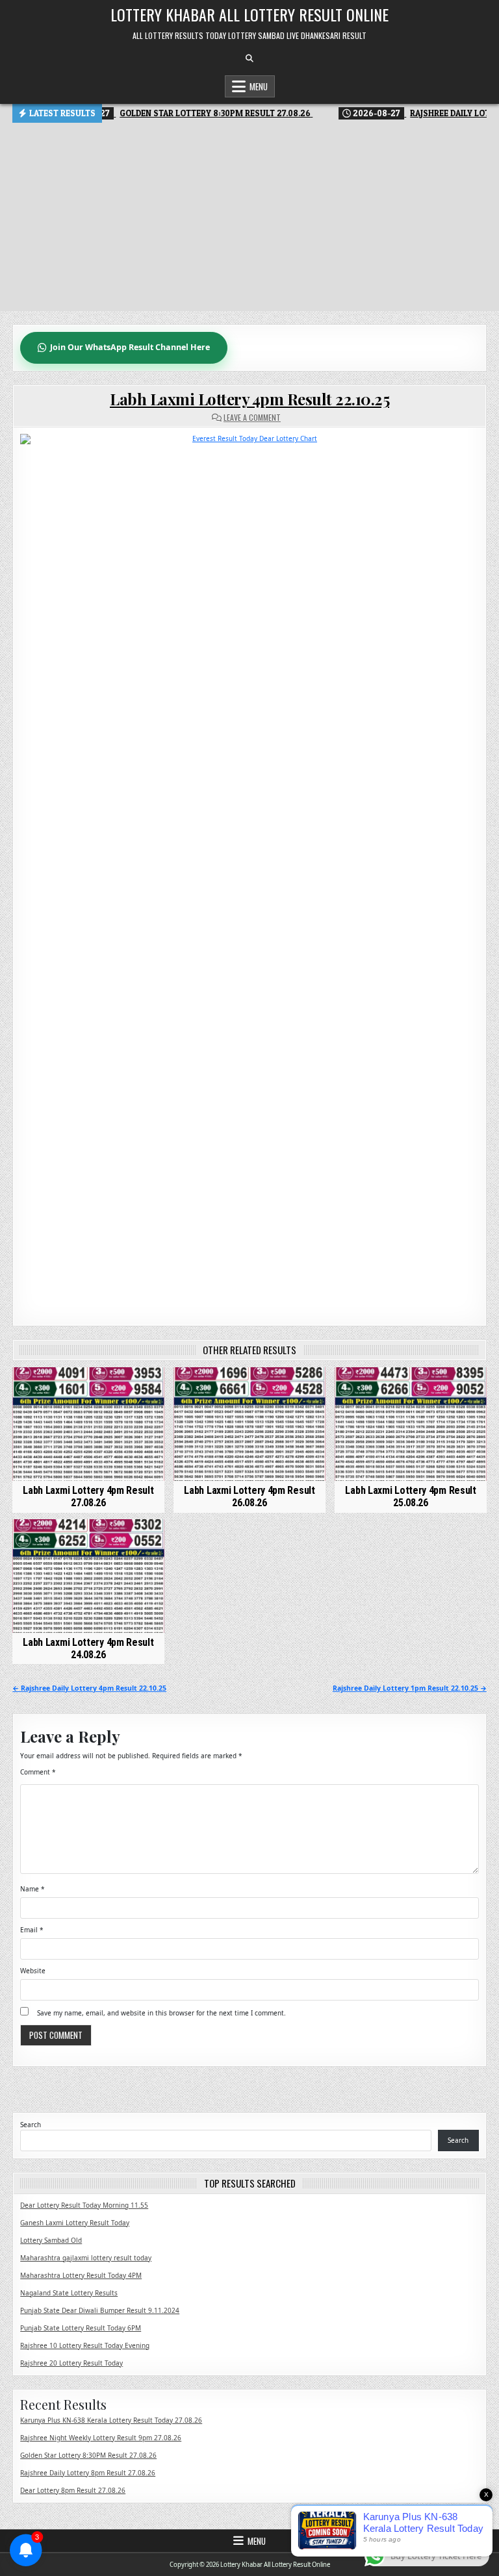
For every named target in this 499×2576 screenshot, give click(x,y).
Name (32, 1889)
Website (33, 1971)
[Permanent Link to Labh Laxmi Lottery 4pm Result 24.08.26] (88, 1576)
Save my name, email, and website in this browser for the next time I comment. (161, 2013)
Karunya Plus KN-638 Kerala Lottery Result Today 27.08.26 (111, 2420)
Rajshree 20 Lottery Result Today (71, 2363)
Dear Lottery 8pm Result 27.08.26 (73, 2490)
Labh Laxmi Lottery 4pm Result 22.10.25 (249, 399)
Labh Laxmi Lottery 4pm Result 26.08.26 (249, 1496)
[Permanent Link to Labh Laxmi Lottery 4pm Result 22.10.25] (249, 870)
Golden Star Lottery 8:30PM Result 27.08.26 (88, 2455)
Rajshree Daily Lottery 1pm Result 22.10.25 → (410, 1688)
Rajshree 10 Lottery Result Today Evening (85, 2345)
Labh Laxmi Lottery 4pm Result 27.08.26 (88, 1496)
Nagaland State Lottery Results (69, 2293)
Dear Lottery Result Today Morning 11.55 (84, 2205)
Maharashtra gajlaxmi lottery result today (86, 2258)
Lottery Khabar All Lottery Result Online (249, 14)
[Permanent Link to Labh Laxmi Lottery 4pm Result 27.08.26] (88, 1424)
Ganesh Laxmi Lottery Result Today (75, 2223)
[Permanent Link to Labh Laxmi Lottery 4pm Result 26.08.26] (249, 1424)
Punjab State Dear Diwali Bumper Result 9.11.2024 (100, 2310)
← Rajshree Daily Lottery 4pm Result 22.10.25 (89, 1688)
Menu (259, 86)
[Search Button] (249, 58)
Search (31, 2125)
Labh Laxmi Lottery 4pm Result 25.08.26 (410, 1496)
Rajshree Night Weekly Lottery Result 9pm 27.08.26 (101, 2438)
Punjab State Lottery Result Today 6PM (81, 2328)
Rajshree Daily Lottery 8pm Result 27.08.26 (88, 2473)
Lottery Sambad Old (51, 2240)
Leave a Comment (252, 418)
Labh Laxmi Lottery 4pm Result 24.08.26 (88, 1648)
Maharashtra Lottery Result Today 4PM (81, 2275)
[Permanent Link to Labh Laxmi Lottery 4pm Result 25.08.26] (410, 1424)
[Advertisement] (249, 220)
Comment (38, 1772)
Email (32, 1930)
